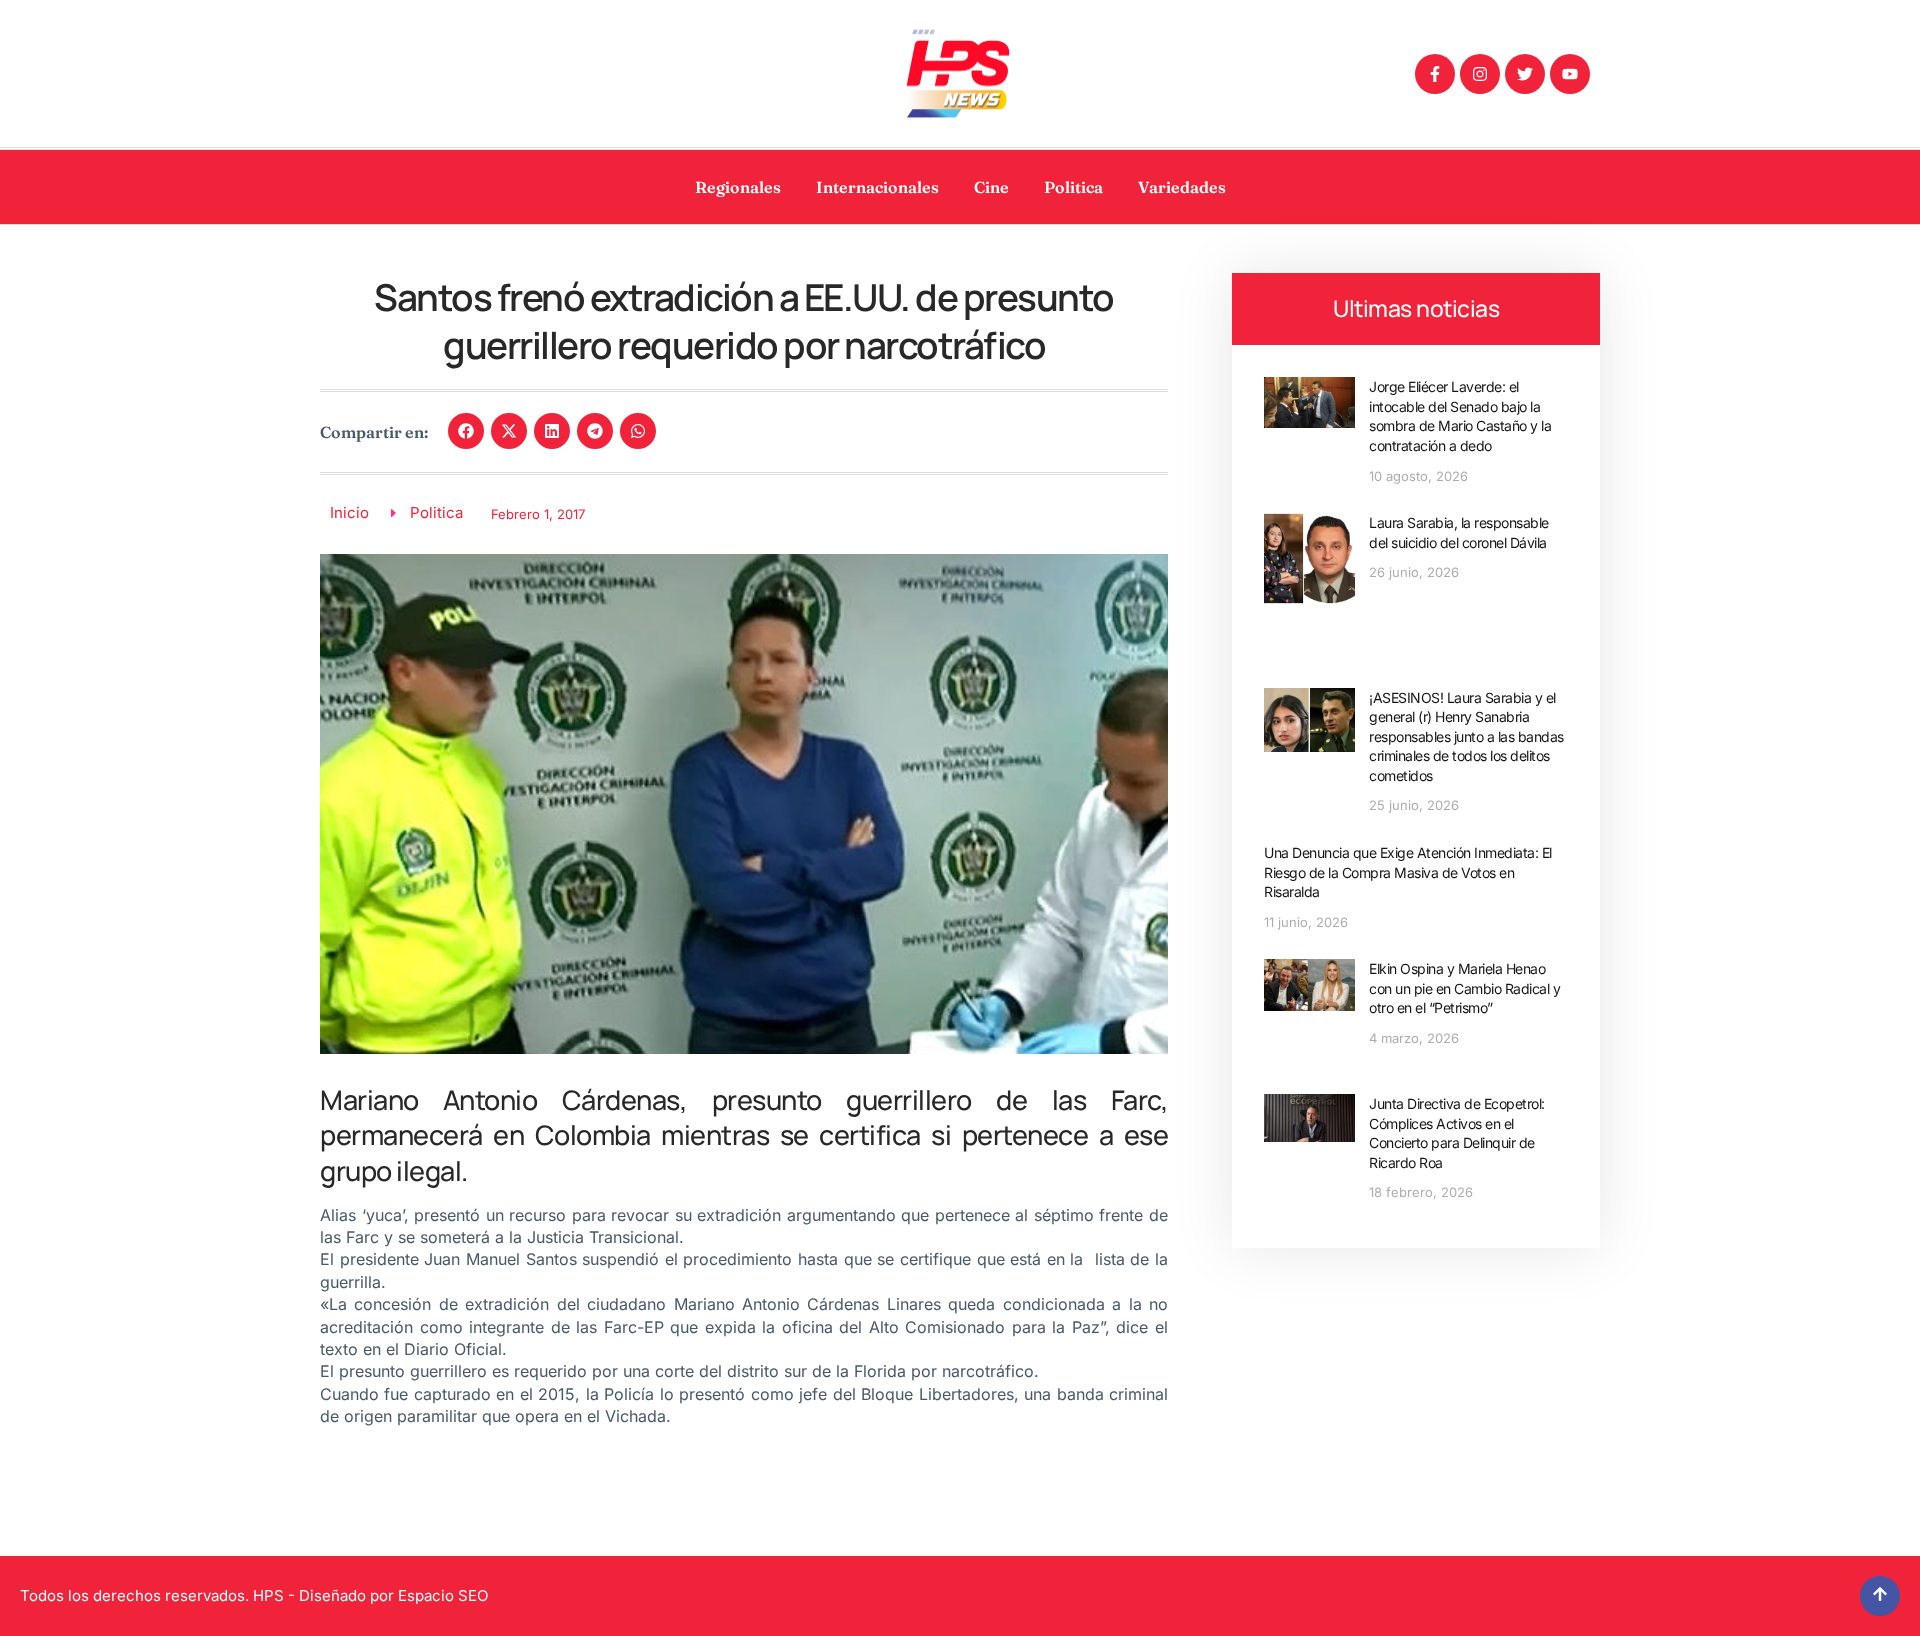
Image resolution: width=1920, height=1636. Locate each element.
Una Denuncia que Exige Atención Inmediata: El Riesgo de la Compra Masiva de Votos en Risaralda (1408, 872)
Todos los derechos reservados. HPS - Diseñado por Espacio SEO (254, 1595)
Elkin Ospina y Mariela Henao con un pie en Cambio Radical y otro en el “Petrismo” (1464, 988)
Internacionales (877, 187)
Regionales (738, 187)
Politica (1073, 187)
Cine (991, 187)
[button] (466, 431)
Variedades (1182, 187)
